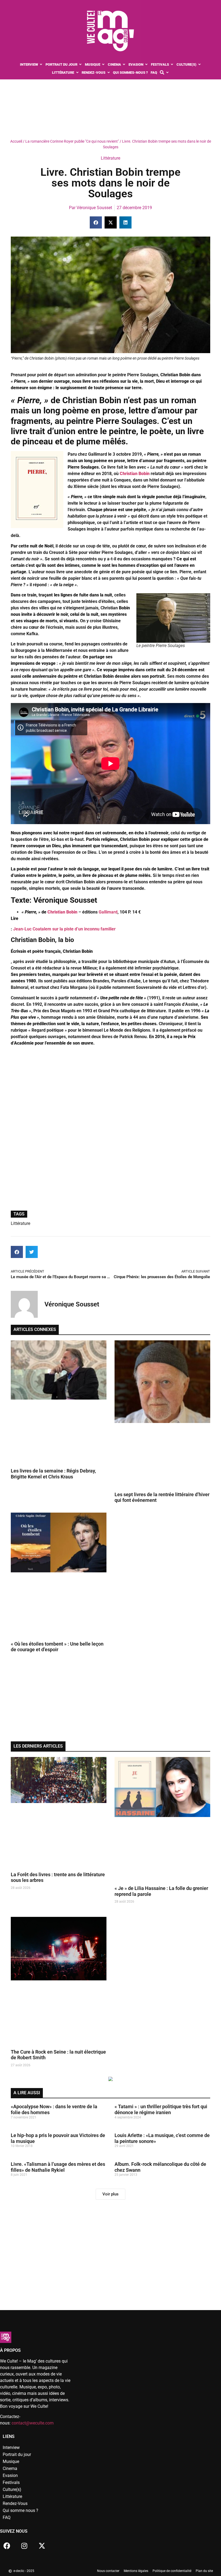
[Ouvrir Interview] (41, 65)
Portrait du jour (17, 2454)
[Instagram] (24, 2546)
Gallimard (108, 912)
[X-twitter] (42, 2546)
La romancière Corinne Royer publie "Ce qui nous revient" (72, 141)
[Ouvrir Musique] (103, 65)
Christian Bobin (62, 912)
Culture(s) (12, 2489)
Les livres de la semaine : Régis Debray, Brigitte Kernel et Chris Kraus (53, 1474)
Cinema (10, 2468)
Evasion (10, 2475)
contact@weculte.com (33, 2423)
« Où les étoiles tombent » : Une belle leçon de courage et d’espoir (57, 1647)
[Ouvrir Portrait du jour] (80, 65)
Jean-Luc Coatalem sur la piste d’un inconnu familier (64, 929)
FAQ (7, 2517)
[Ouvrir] (167, 73)
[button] (96, 222)
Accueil (16, 141)
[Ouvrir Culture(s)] (200, 65)
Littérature (110, 158)
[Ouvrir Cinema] (124, 65)
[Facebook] (7, 2546)
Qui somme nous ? (20, 2510)
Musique (11, 2461)
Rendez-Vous (15, 2503)
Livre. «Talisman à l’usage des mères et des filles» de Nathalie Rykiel (58, 2167)
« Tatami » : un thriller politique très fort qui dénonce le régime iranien (161, 2109)
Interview (11, 2447)
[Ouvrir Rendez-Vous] (108, 73)
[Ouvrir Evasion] (146, 65)
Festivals (11, 2482)
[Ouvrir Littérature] (77, 73)
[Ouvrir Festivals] (172, 65)
